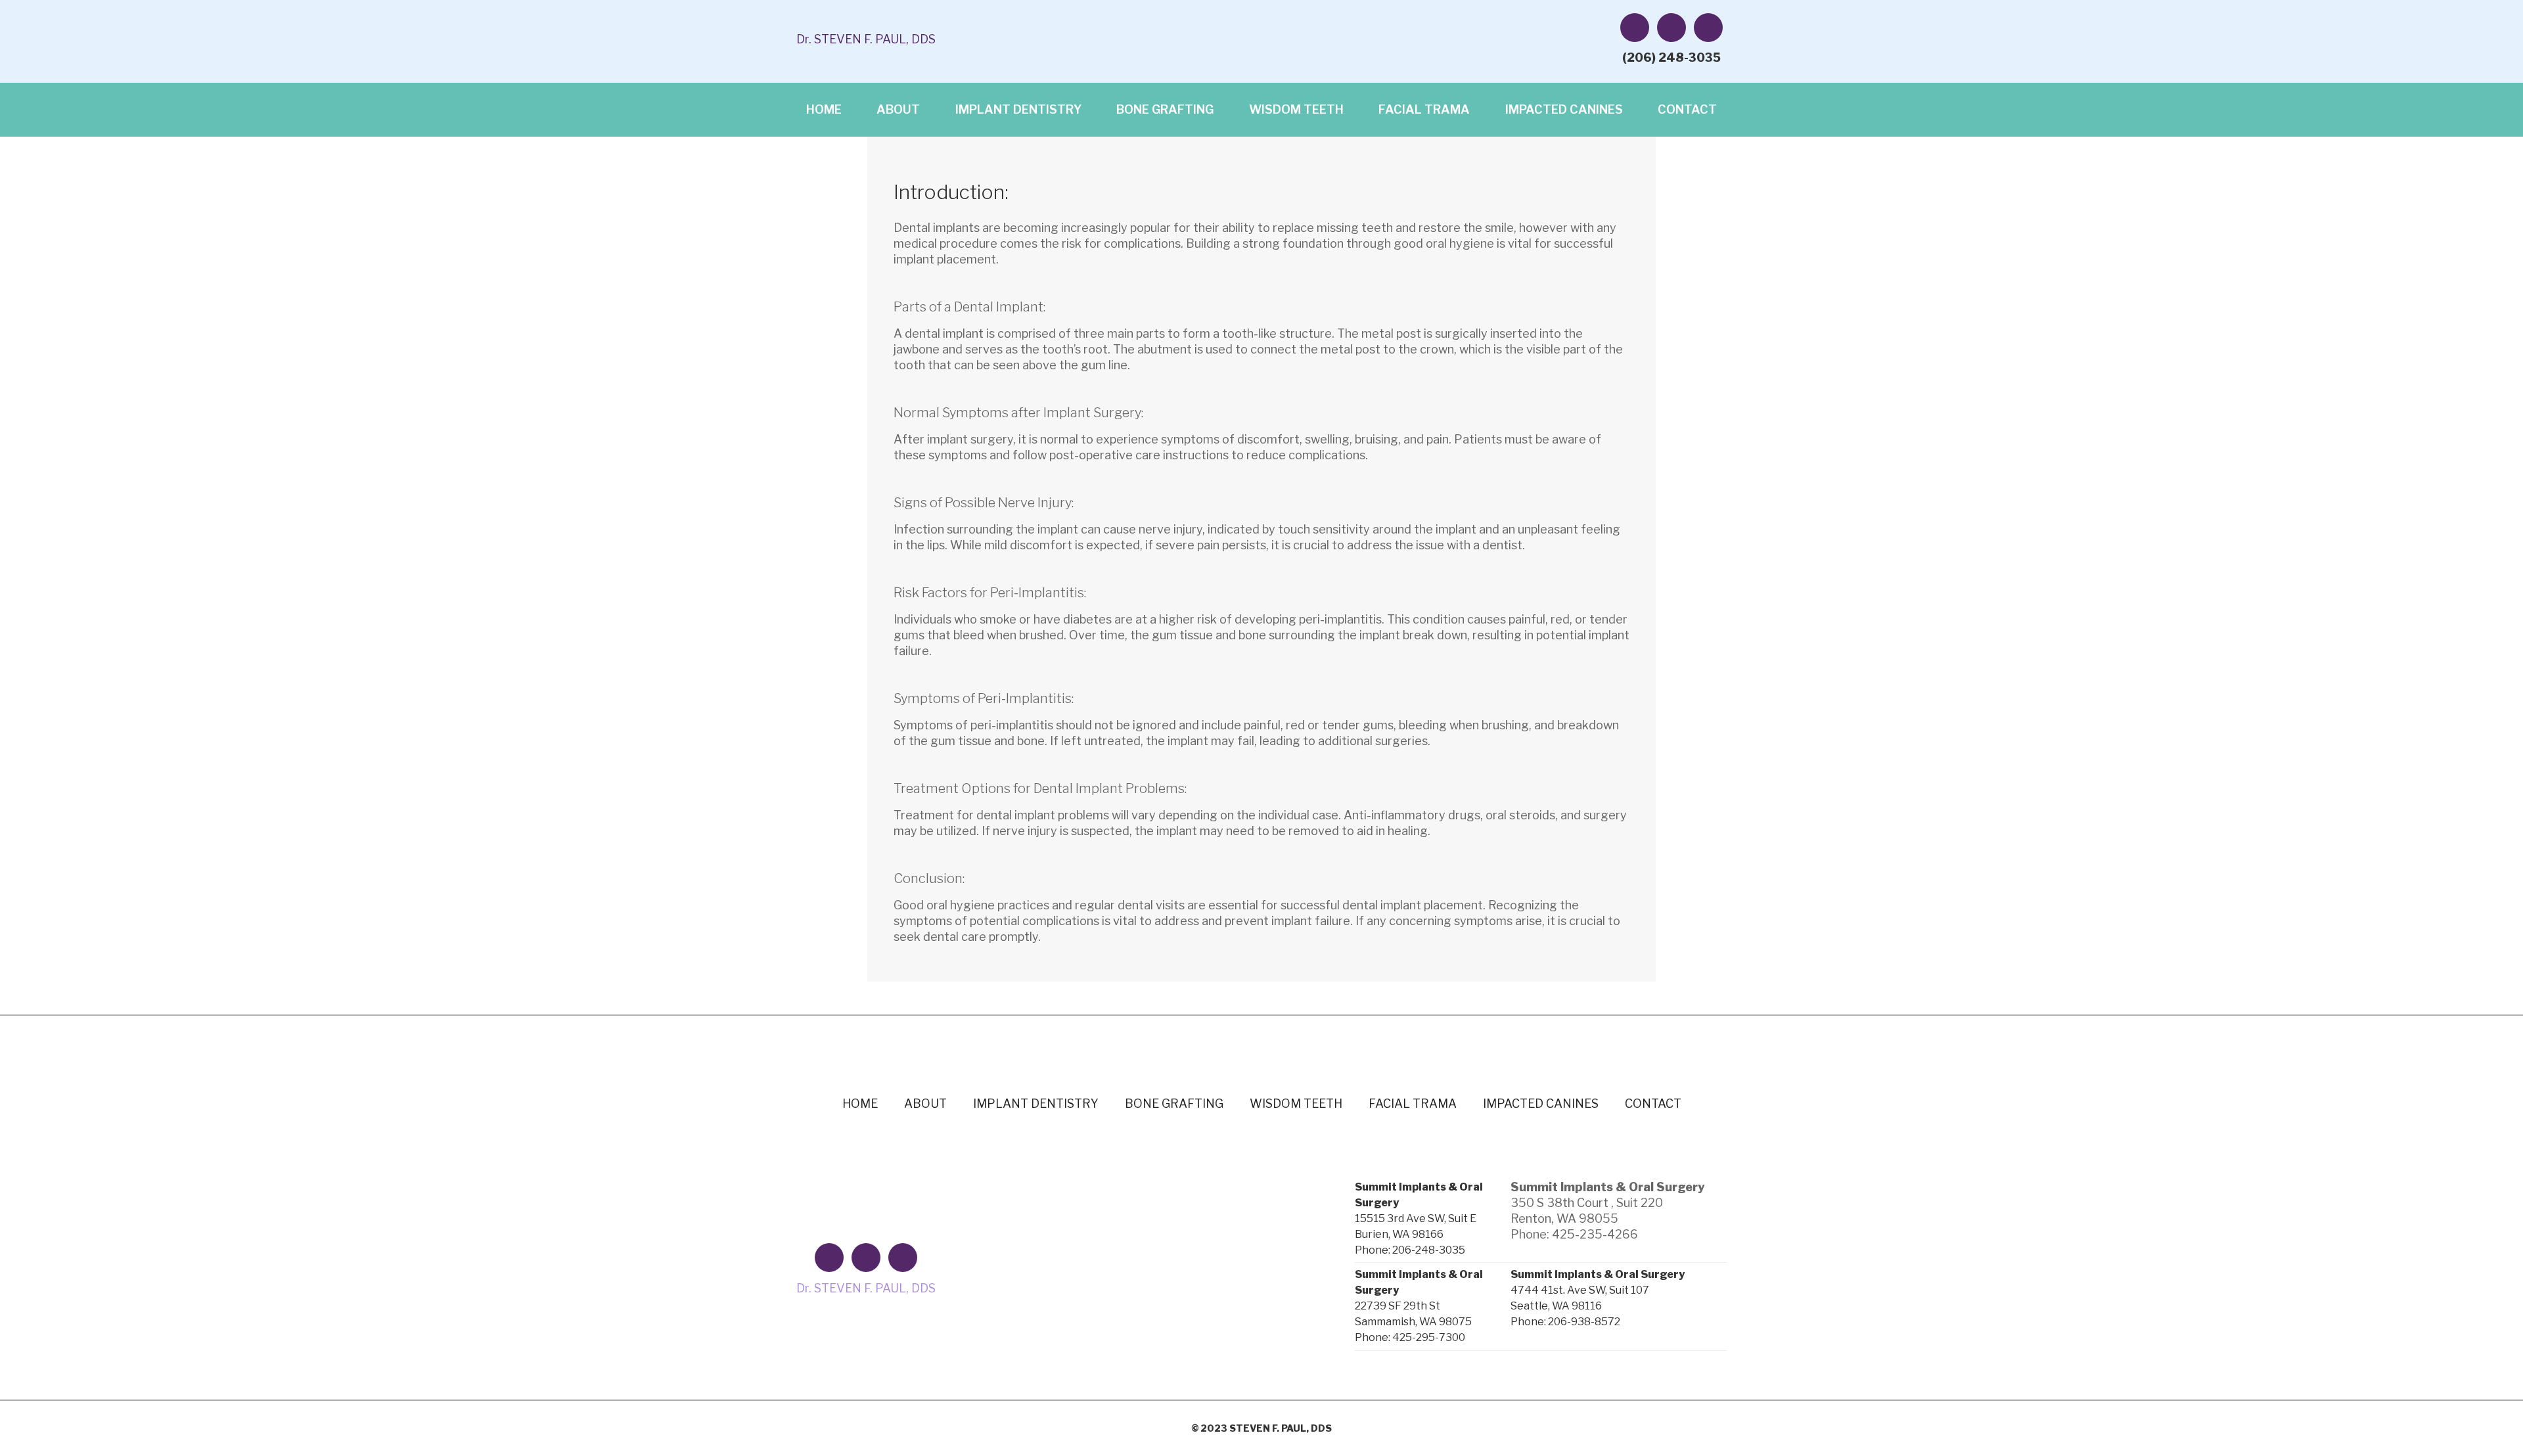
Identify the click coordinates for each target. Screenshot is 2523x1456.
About (898, 109)
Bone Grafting (1165, 109)
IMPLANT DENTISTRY (1018, 109)
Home (824, 109)
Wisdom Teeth (1296, 109)
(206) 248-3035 (1671, 57)
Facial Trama (1424, 109)
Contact (1687, 109)
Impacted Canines (1564, 109)
